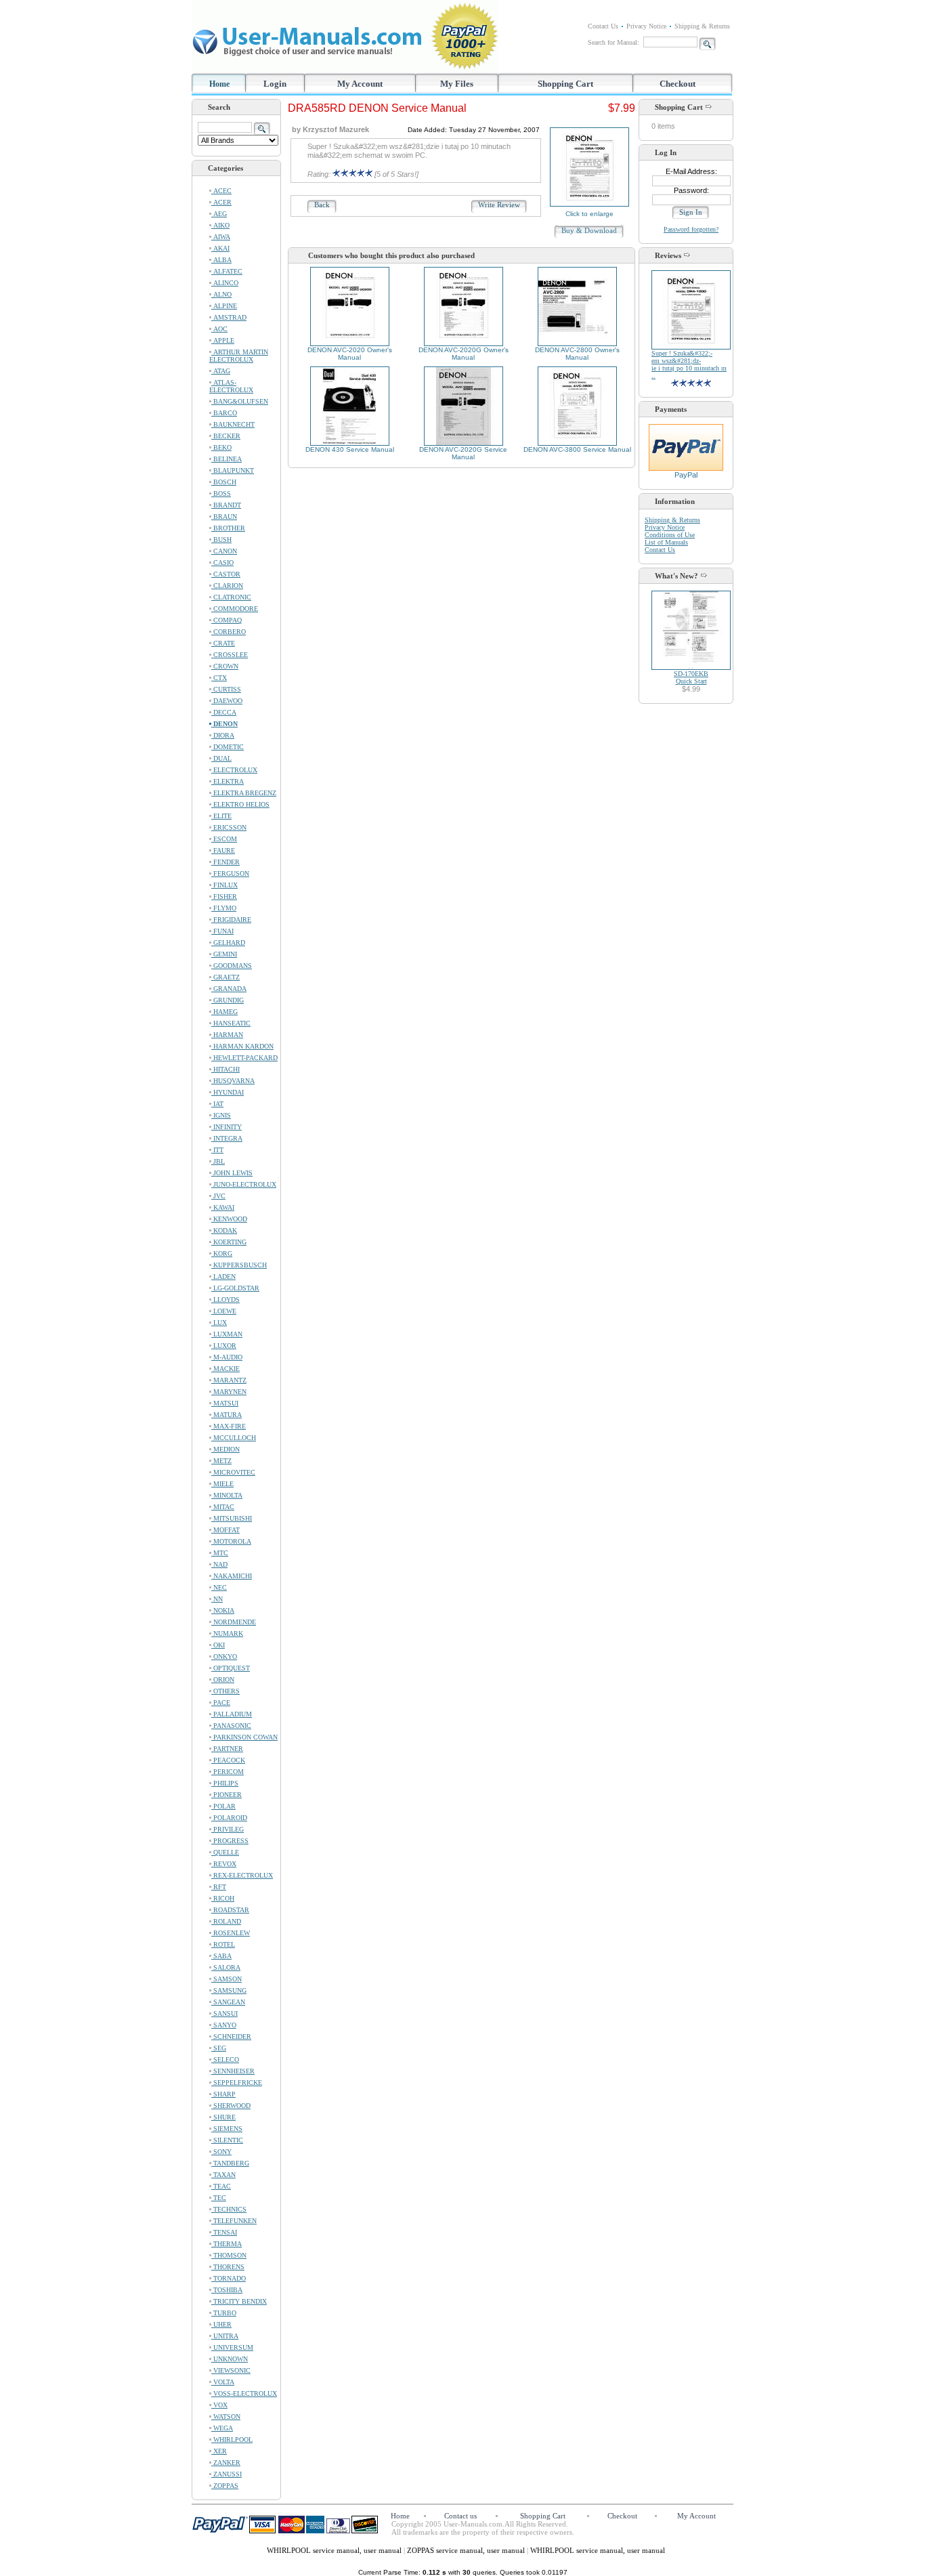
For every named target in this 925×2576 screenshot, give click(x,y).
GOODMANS (232, 966)
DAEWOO (227, 701)
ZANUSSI (227, 2474)
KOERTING (229, 1242)
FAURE (223, 850)
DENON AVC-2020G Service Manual (463, 453)
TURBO (224, 2313)
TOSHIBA (227, 2290)
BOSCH (224, 482)
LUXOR (224, 1346)
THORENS (228, 2267)
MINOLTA (227, 1495)
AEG (219, 214)
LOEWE (224, 1311)
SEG (219, 2048)
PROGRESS (230, 1841)
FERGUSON (230, 873)
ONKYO (224, 1656)
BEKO (221, 447)
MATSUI (225, 1403)
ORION (223, 1680)
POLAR (223, 1806)
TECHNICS (229, 2209)
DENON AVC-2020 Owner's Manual (350, 354)
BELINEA (227, 459)
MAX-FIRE (229, 1426)
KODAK (224, 1230)
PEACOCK (228, 1760)
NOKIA (223, 1610)
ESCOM (224, 839)
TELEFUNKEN (234, 2221)
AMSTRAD (229, 317)
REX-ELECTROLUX (242, 1875)
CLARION (227, 586)
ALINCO (225, 283)
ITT (217, 1150)
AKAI (220, 248)
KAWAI (223, 1207)
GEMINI (224, 954)
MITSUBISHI (232, 1518)
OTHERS (225, 1691)
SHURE (223, 2117)
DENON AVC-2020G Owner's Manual (464, 354)
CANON (224, 551)
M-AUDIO (227, 1357)
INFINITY (227, 1127)
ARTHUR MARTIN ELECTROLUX (239, 356)
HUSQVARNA (233, 1081)
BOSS (221, 493)
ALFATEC (227, 271)
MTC (220, 1553)
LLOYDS (225, 1300)
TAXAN (223, 2175)
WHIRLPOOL (232, 2440)
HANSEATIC (231, 1023)
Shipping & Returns (702, 26)
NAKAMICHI (232, 1576)
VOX (219, 2405)
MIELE (222, 1484)
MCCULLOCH (234, 1438)
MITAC (223, 1507)
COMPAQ (227, 620)
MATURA (227, 1415)
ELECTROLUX (234, 770)
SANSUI (224, 2013)
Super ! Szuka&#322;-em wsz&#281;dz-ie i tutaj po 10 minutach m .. (689, 364)
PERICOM (228, 1772)
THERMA (227, 2244)
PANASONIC (231, 1726)
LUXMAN (227, 1334)
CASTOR (226, 574)
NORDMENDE (234, 1622)
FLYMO (224, 908)
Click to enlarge (589, 214)
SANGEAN (228, 2002)
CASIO (222, 563)
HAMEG (224, 1012)
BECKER (226, 436)
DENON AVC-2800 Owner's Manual (577, 354)
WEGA (222, 2428)
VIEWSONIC (231, 2370)
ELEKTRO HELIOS (240, 804)
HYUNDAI (228, 1092)
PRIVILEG (228, 1829)
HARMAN (227, 1035)
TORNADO (229, 2278)
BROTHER (228, 528)
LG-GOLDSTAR (235, 1288)
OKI (218, 1645)
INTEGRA (227, 1138)
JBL (218, 1161)
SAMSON (227, 1979)
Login (275, 84)
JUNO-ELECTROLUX (244, 1184)
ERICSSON (229, 827)
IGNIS (221, 1115)
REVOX (224, 1864)
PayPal (686, 475)
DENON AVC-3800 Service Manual (577, 449)
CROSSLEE (230, 655)
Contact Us (603, 26)
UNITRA (225, 2336)
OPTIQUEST (231, 1668)
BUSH (221, 540)
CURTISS (226, 689)
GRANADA (229, 989)
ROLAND (226, 1921)
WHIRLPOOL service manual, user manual (335, 2550)
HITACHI (225, 1069)
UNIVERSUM (232, 2347)
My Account (360, 84)
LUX (219, 1323)
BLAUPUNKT (233, 470)
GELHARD (228, 943)
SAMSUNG (229, 1990)
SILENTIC (227, 2140)
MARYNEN (229, 1392)
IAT (217, 1104)
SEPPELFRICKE (237, 2083)
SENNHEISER (233, 2071)
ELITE (221, 816)
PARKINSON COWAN (244, 1737)
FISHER (224, 896)
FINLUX (224, 885)
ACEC (221, 191)
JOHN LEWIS (232, 1173)
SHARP (223, 2094)
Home (219, 84)
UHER (221, 2324)
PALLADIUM (232, 1714)
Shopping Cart (565, 84)
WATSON (226, 2416)
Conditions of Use (670, 535)
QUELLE (225, 1852)
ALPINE (224, 306)
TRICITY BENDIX (239, 2301)
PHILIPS (225, 1783)
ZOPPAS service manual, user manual (467, 2550)
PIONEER (227, 1795)
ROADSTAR (230, 1910)
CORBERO (229, 632)
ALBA (221, 260)
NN (217, 1599)
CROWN (225, 666)
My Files (457, 84)
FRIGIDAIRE (231, 920)
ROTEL (223, 1944)
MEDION (225, 1449)
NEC (219, 1587)
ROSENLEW (231, 1933)
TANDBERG (230, 2163)
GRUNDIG (228, 1000)
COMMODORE (235, 609)
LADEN (223, 1276)
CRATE (223, 643)
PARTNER (227, 1749)
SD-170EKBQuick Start (691, 677)
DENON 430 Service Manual (350, 449)
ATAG (221, 371)
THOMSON (229, 2255)
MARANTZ (229, 1380)
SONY (221, 2152)
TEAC (221, 2186)
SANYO (224, 2025)
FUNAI (222, 931)
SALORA (226, 1967)
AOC (219, 329)
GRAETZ (225, 977)
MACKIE (225, 1369)
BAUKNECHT (233, 424)
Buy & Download (589, 230)
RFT (219, 1887)
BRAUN (224, 516)
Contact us (460, 2516)
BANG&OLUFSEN (240, 401)
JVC (218, 1196)
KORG (222, 1253)
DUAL (221, 758)
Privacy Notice (646, 26)
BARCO (224, 413)
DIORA (223, 735)
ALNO (221, 294)
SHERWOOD (231, 2106)
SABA (221, 1956)
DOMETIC (228, 747)
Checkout (677, 84)
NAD (219, 1564)
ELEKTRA (228, 781)
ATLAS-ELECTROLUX (231, 386)
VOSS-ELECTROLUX (244, 2393)
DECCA (224, 712)
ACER (221, 202)
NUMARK (227, 1633)
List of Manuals (666, 542)
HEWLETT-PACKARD (244, 1058)
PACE (221, 1703)
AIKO (220, 225)
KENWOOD (229, 1219)
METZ (221, 1461)
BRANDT (226, 505)
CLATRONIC (231, 597)
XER (219, 2451)
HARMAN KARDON (242, 1046)
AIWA (221, 237)
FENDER (225, 862)
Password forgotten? (691, 229)
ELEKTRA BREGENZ (244, 793)
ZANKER (226, 2463)
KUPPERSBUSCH (239, 1265)
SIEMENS (227, 2129)
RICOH (223, 1898)
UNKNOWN (230, 2359)
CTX (219, 678)
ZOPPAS (225, 2486)
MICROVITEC (233, 1472)
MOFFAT (225, 1530)
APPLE (223, 340)
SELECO (225, 2060)
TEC (219, 2198)
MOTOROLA (231, 1541)
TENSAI (224, 2232)
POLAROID (229, 1818)
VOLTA (223, 2382)
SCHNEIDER (231, 2036)
